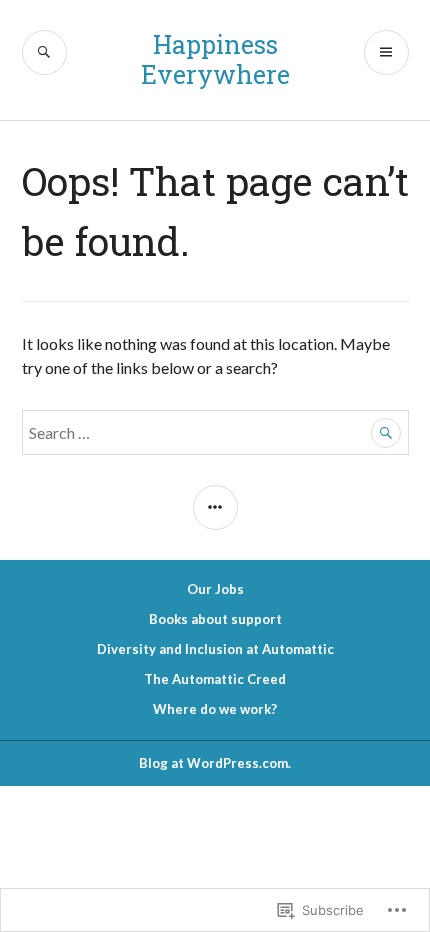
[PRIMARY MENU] (386, 52)
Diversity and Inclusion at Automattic (215, 649)
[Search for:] (215, 432)
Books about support (215, 619)
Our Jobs (215, 589)
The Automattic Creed (215, 679)
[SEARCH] (44, 52)
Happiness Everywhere (215, 59)
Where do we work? (215, 709)
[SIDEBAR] (215, 507)
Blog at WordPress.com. (215, 763)
